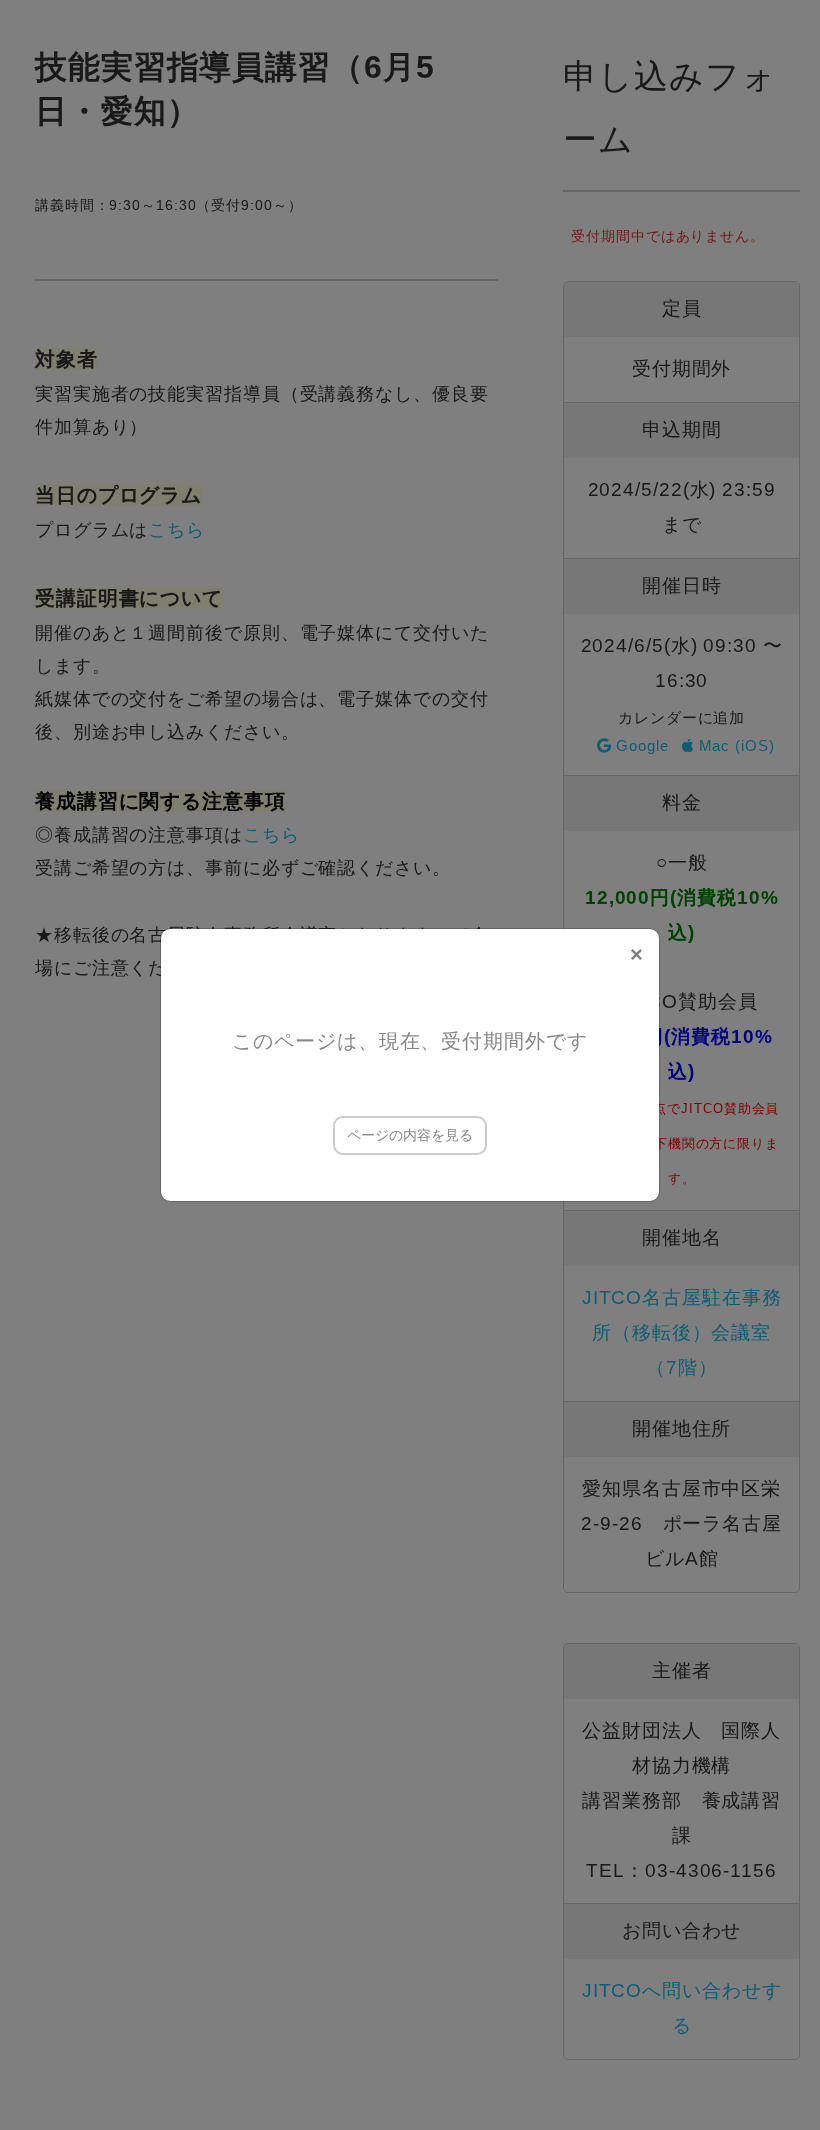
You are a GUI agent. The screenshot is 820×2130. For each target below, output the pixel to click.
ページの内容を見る (410, 1135)
